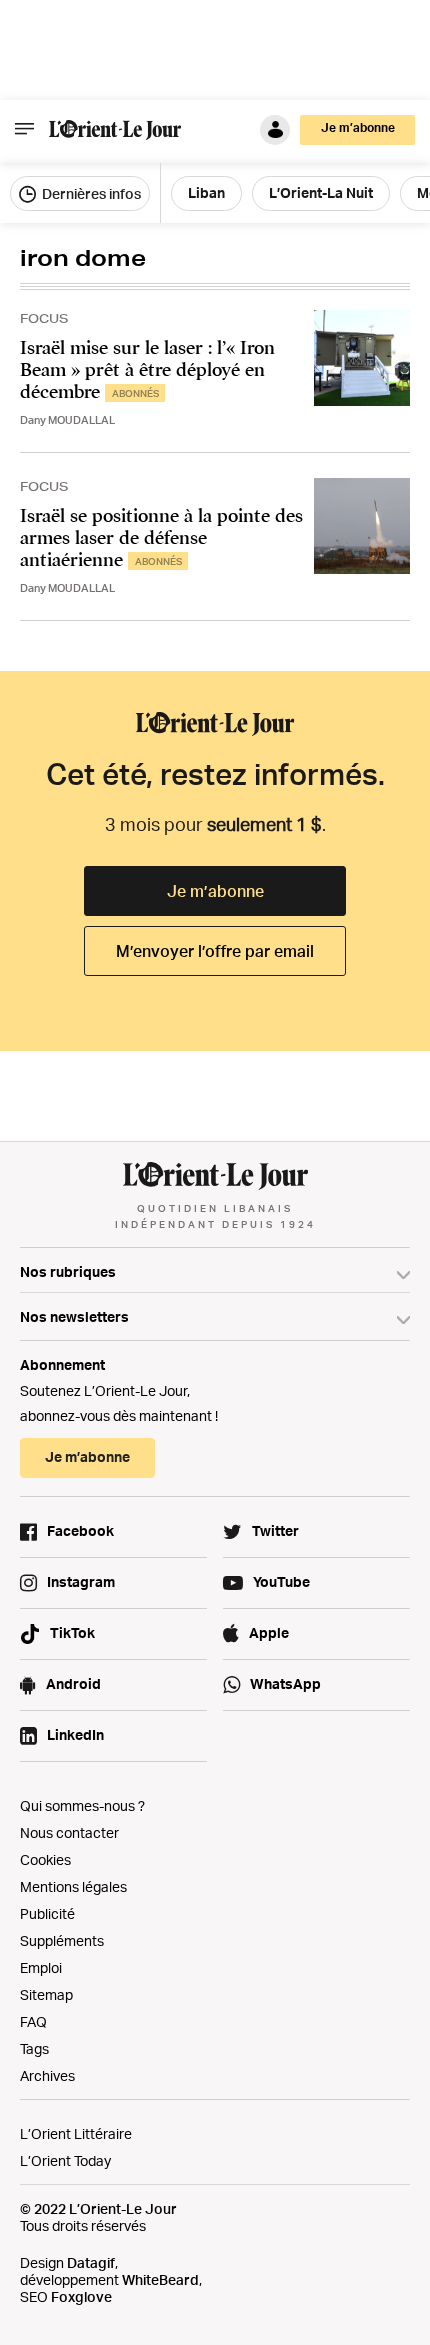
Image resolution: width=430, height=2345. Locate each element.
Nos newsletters (74, 1316)
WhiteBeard (160, 2279)
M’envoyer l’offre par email (215, 951)
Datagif (91, 2262)
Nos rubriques (68, 1271)
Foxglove (81, 2296)
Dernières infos (90, 193)
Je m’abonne (215, 891)
